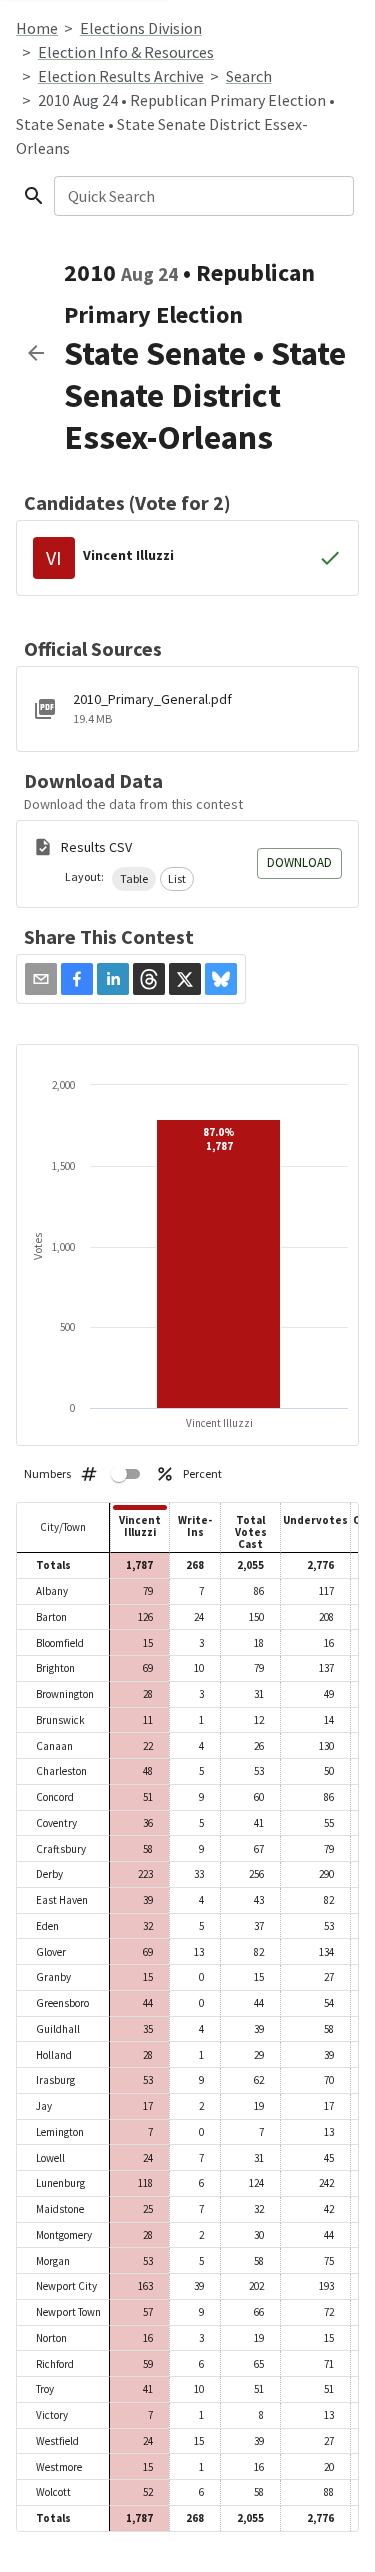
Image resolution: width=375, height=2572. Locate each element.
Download (299, 862)
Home (37, 28)
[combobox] (202, 196)
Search (249, 76)
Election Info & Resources (126, 52)
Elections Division (141, 28)
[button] (134, 879)
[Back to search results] (36, 353)
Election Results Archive (121, 76)
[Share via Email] (41, 979)
